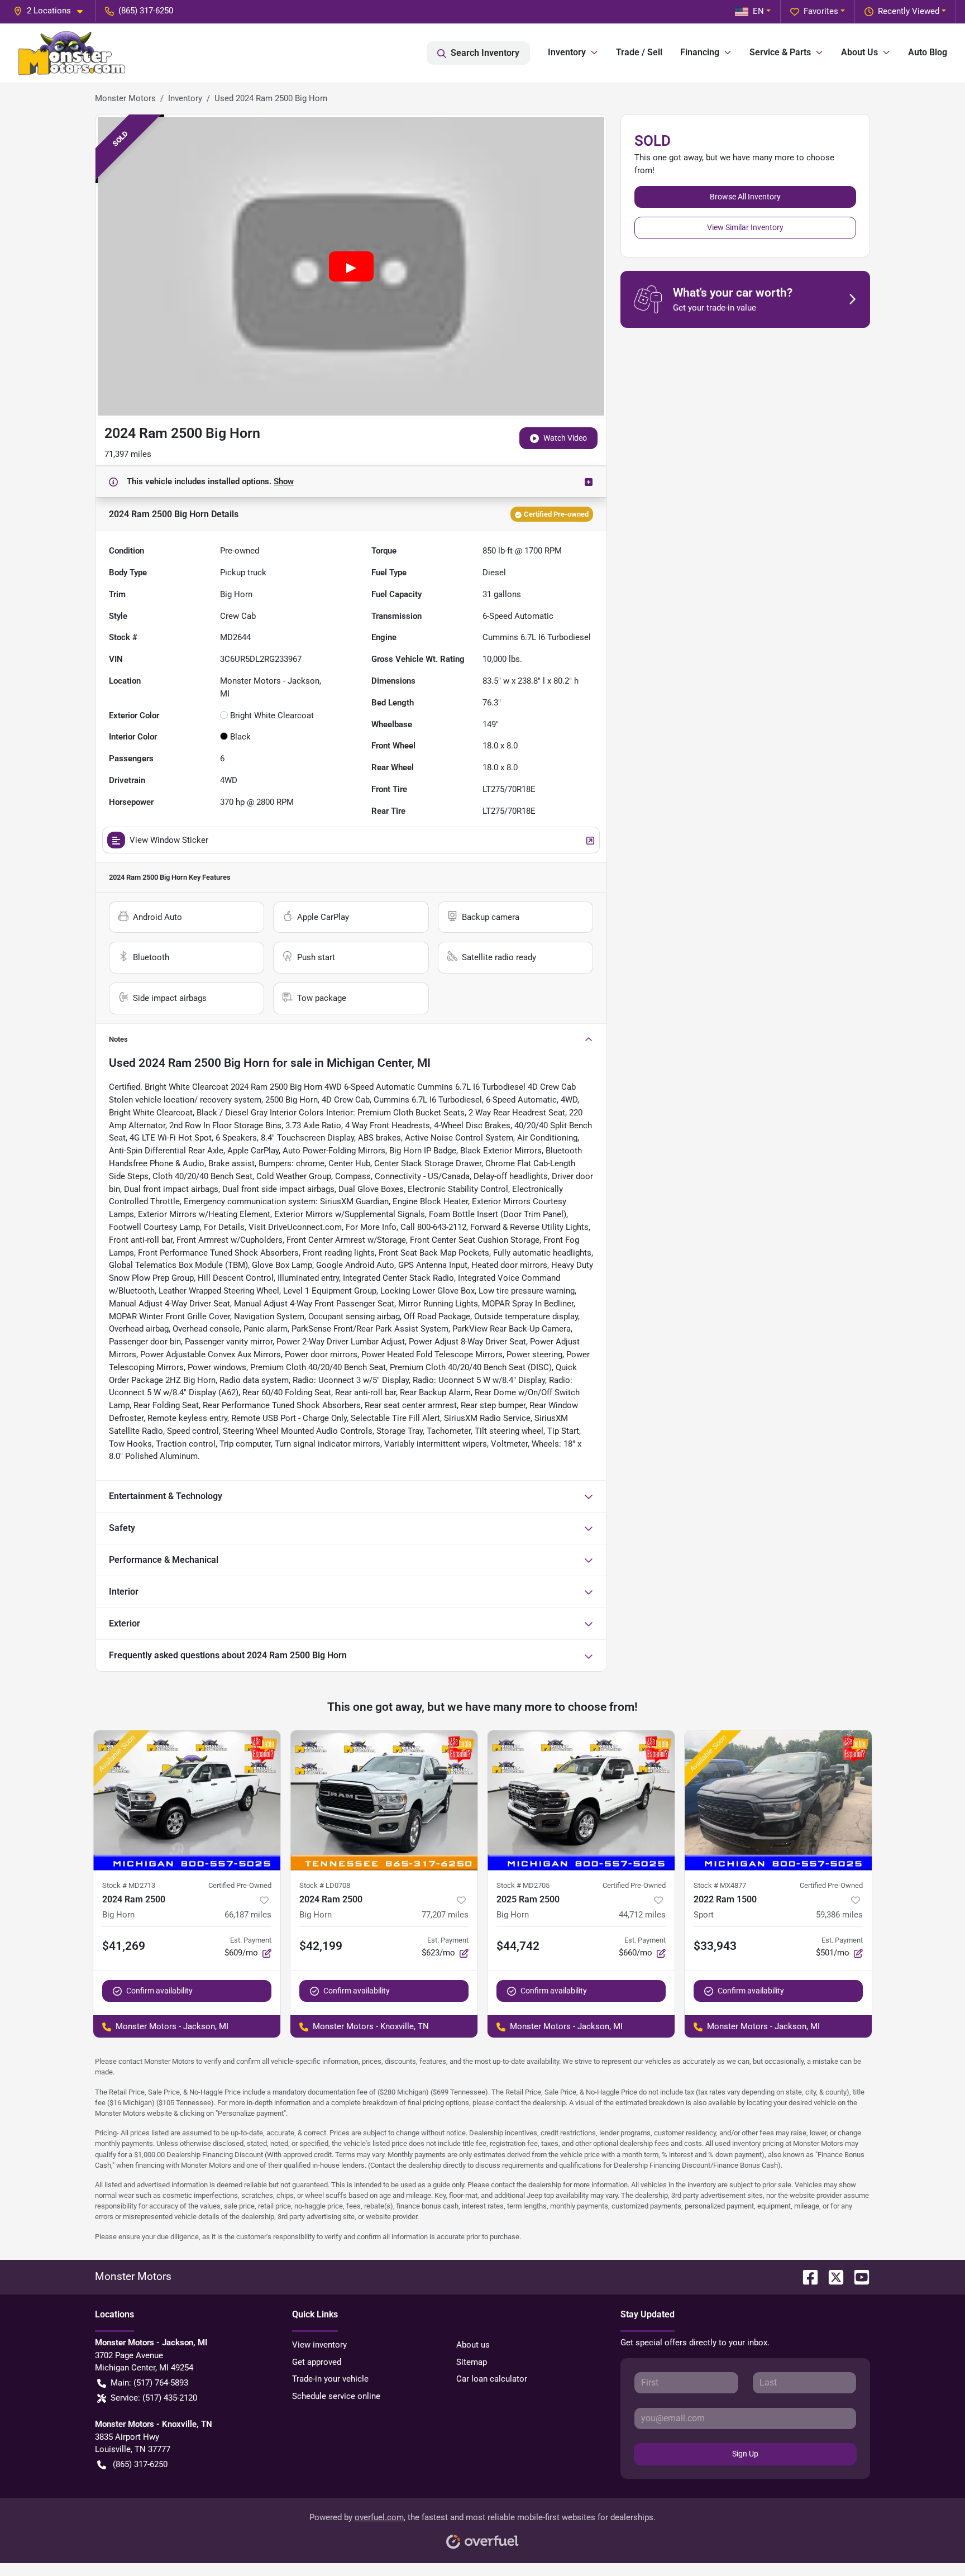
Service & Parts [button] (780, 52)
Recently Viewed (909, 11)
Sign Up (745, 2454)
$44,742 (518, 1946)
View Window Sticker (169, 840)
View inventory (319, 2345)
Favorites (821, 11)
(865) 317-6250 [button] (146, 11)
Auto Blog (928, 52)
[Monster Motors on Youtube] (857, 2276)
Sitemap (472, 2362)
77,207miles (445, 1915)
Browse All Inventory (745, 197)
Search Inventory (485, 53)
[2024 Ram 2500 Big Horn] (187, 1800)
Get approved (317, 2362)
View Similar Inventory (745, 227)
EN (758, 11)
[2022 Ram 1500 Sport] (778, 1800)
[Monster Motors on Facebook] (806, 2276)
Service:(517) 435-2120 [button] (154, 2398)
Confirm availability (159, 1991)
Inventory (185, 98)
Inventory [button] (567, 52)
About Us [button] (859, 52)
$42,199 (321, 1946)
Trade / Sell (639, 52)
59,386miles (839, 1915)
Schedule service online (336, 2396)
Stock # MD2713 (129, 1885)
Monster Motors (125, 98)
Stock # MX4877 (720, 1885)
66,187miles (248, 1915)
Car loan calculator (492, 2379)
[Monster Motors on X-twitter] (832, 2276)
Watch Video (565, 438)
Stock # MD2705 (523, 1885)
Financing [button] (700, 52)
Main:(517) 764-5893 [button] (149, 2383)
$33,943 (715, 1946)
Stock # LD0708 (325, 1885)
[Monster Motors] (72, 53)
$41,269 (124, 1946)
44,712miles (642, 1915)
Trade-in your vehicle (330, 2379)
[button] (52, 11)
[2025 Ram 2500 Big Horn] (581, 1800)
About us (473, 2345)
